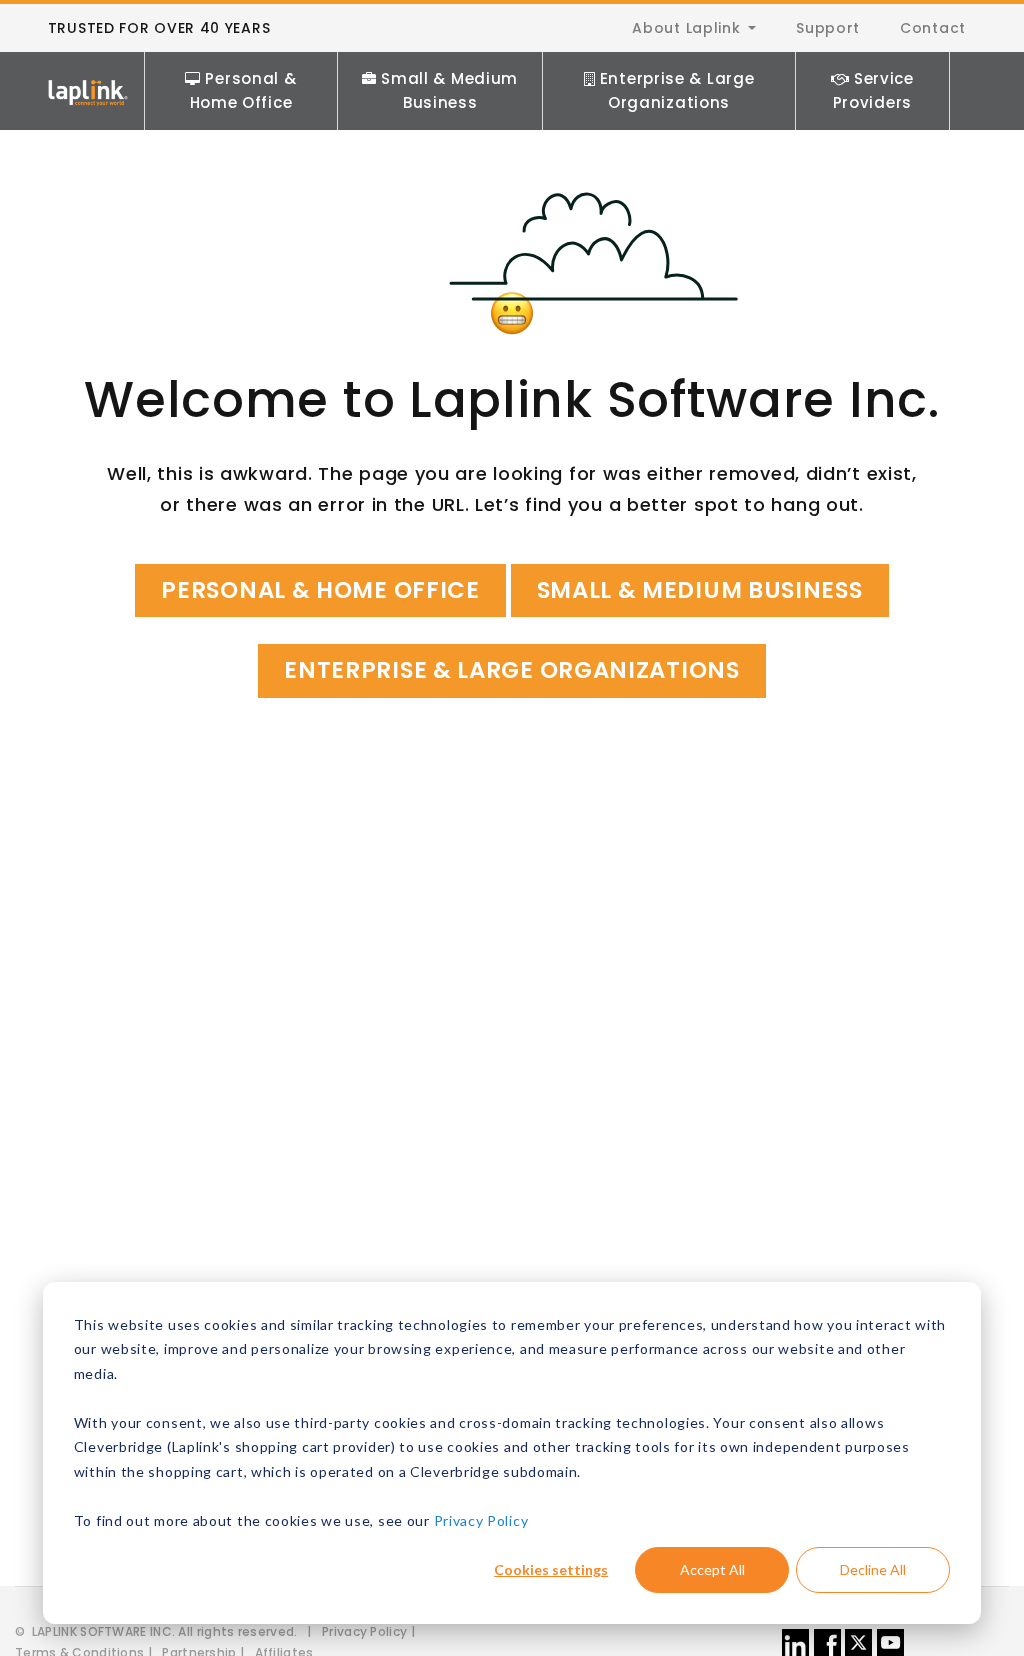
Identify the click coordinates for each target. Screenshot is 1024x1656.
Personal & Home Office (243, 90)
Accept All (712, 1569)
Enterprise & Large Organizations (677, 90)
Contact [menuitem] (933, 28)
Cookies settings (551, 1569)
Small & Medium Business (449, 90)
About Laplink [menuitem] (686, 28)
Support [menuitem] (828, 28)
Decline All (873, 1569)
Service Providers (873, 90)
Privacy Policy (481, 1520)
